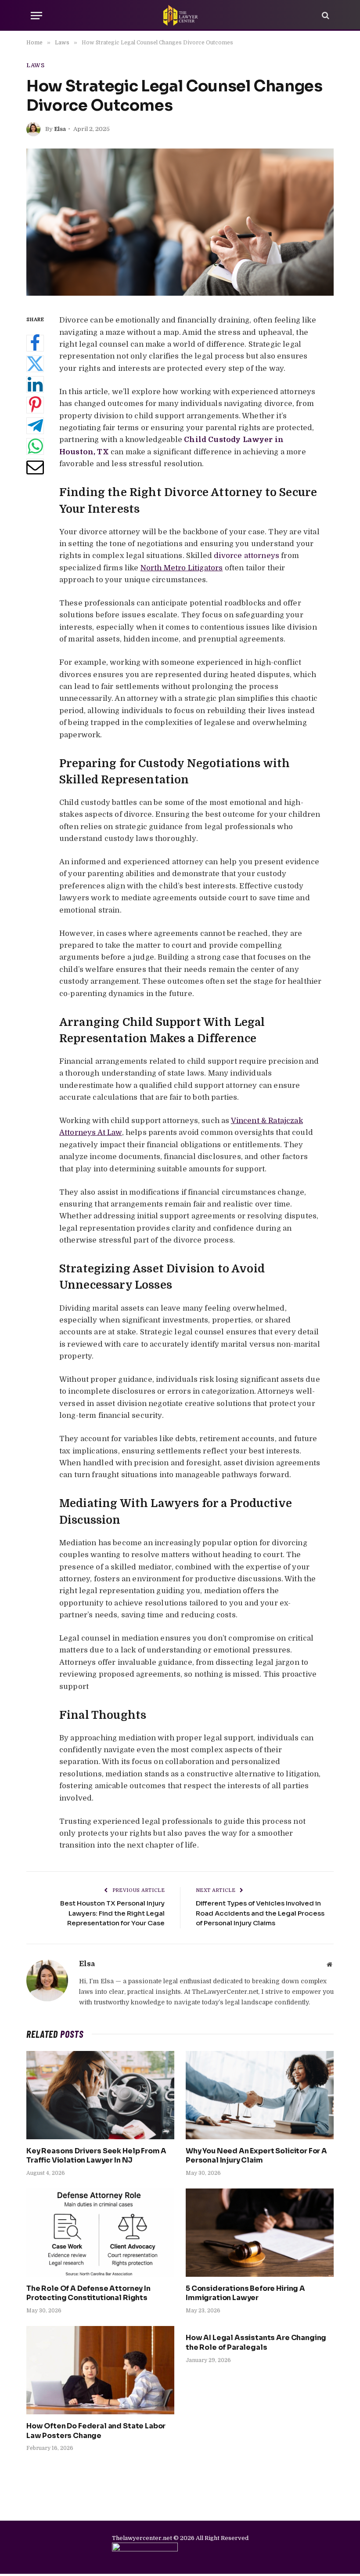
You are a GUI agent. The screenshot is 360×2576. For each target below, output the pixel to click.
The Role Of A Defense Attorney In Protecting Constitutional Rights (88, 2293)
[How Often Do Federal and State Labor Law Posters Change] (100, 2370)
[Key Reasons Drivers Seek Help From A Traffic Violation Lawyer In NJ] (100, 2095)
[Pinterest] (35, 405)
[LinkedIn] (35, 384)
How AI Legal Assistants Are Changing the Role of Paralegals (256, 2342)
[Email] (35, 467)
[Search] (325, 16)
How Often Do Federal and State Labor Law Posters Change (96, 2431)
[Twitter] (35, 364)
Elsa (60, 129)
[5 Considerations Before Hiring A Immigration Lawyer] (260, 2233)
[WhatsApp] (35, 446)
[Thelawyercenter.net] (180, 15)
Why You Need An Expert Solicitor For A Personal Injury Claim (256, 2156)
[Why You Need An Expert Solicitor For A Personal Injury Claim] (260, 2095)
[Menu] (36, 16)
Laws (36, 65)
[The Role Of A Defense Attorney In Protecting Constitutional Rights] (100, 2233)
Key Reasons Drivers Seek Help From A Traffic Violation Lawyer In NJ (96, 2156)
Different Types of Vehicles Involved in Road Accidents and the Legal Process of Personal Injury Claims (260, 1913)
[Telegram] (35, 426)
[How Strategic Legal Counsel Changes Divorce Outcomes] (180, 222)
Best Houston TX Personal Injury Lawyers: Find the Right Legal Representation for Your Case (112, 1913)
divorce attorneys (247, 556)
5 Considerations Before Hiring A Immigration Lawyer (245, 2293)
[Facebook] (35, 343)
